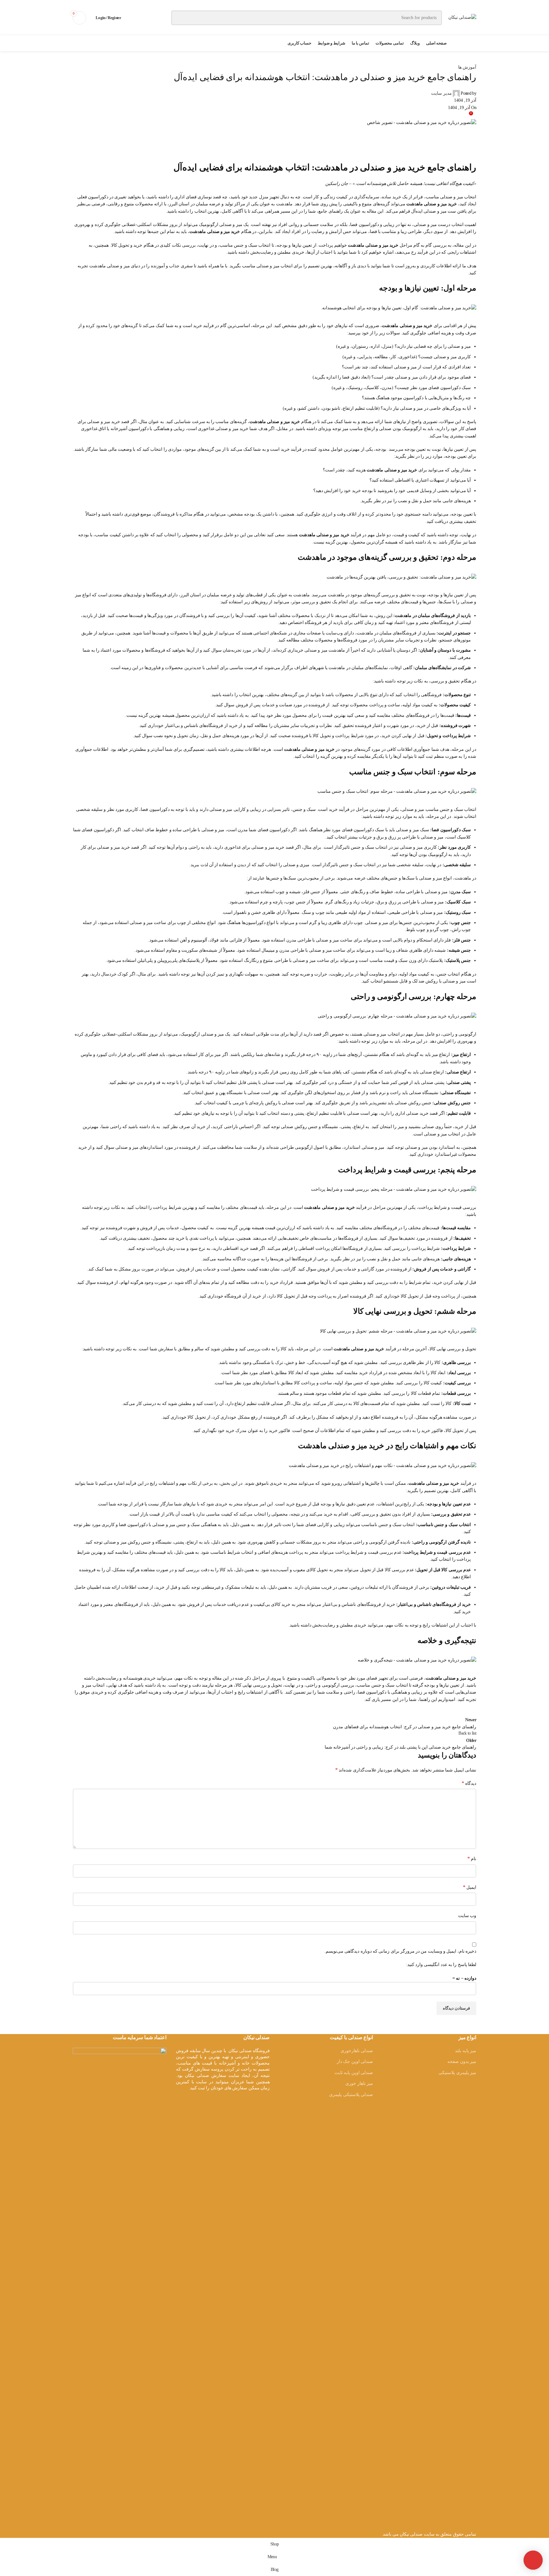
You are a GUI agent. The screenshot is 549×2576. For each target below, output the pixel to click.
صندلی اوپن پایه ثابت (354, 2073)
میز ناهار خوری (359, 2083)
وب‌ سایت (467, 1916)
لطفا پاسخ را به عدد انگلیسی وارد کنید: (441, 1965)
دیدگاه (469, 1783)
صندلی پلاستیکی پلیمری (351, 2095)
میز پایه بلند (466, 2051)
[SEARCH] (179, 18)
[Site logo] (462, 17)
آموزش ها (467, 67)
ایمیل (470, 1887)
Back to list (467, 1733)
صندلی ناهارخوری (357, 2051)
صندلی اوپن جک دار (355, 2062)
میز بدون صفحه (462, 2062)
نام (472, 1858)
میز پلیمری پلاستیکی (457, 2073)
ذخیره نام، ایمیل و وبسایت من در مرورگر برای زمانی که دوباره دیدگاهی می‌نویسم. (400, 1951)
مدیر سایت (441, 93)
